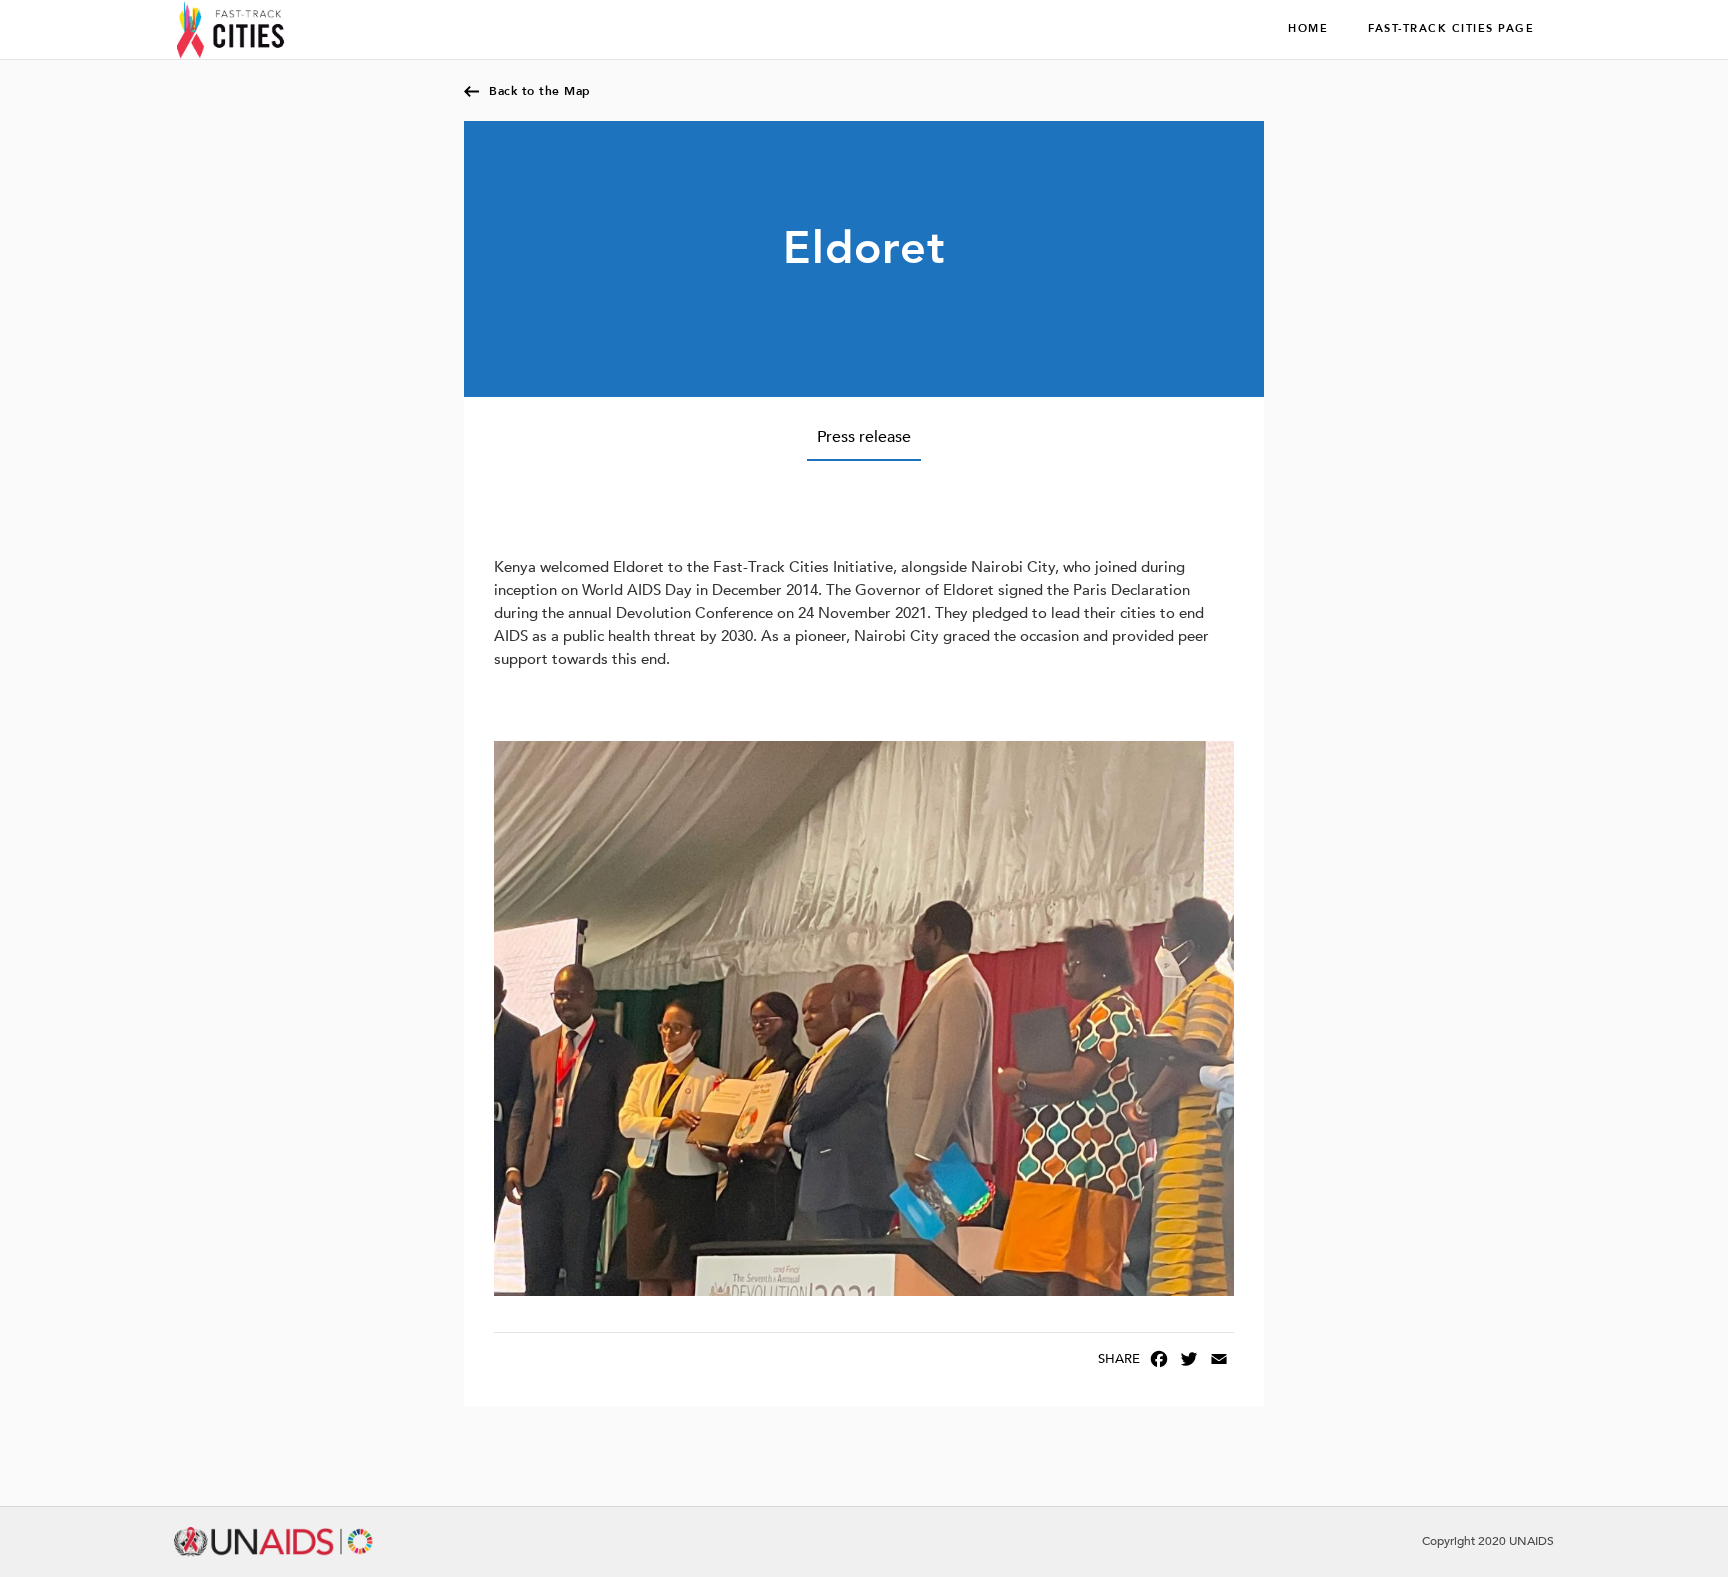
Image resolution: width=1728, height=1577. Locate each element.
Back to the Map (540, 91)
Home (1308, 29)
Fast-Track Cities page (1451, 29)
